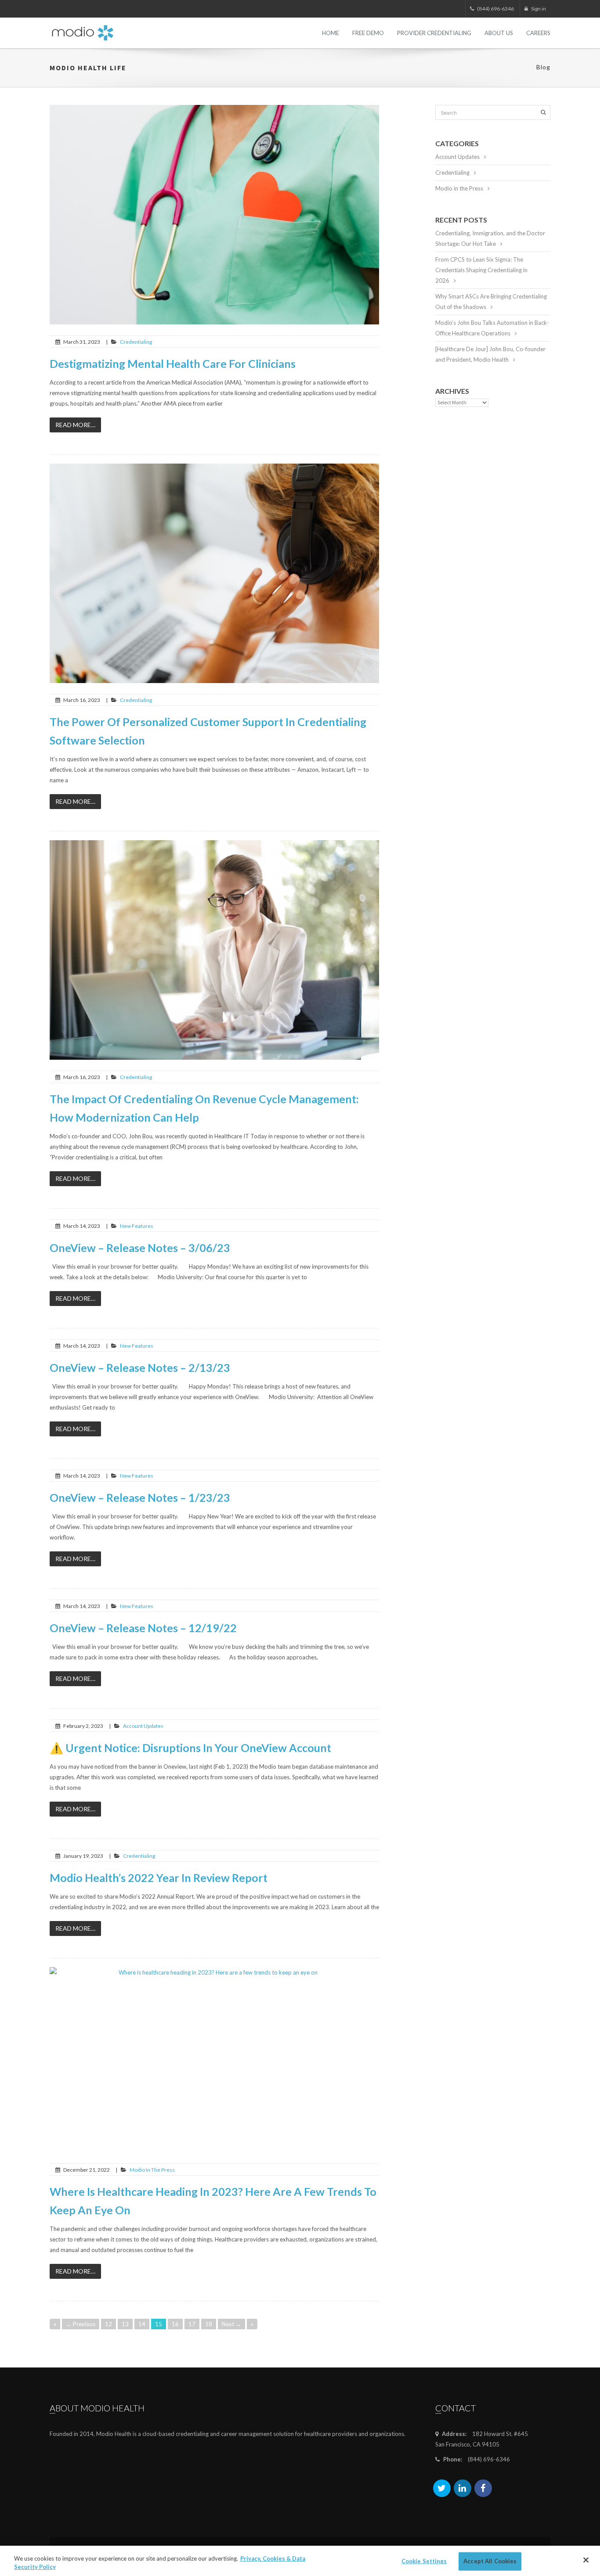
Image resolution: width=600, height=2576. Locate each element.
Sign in (538, 9)
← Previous (81, 2324)
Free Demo (368, 33)
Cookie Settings (424, 2561)
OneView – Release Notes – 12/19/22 (143, 1628)
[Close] (586, 2560)
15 (159, 2324)
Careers (538, 33)
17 (192, 2324)
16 (175, 2324)
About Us (499, 33)
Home (331, 33)
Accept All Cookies (490, 2561)
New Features (137, 1226)
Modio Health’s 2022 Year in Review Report (159, 1878)
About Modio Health (97, 2408)
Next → (231, 2324)
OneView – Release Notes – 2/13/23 (140, 1367)
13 (125, 2324)
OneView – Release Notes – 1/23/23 (140, 1497)
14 (142, 2324)
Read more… (75, 425)
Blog (543, 67)
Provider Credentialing (434, 33)
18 (209, 2324)
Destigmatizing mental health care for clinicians (173, 363)
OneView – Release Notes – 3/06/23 (140, 1248)
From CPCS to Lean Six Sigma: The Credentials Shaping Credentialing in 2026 (481, 270)
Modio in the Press (152, 2170)
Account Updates (143, 1726)
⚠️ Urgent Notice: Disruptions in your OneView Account (190, 1748)
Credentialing (136, 342)
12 (108, 2324)
